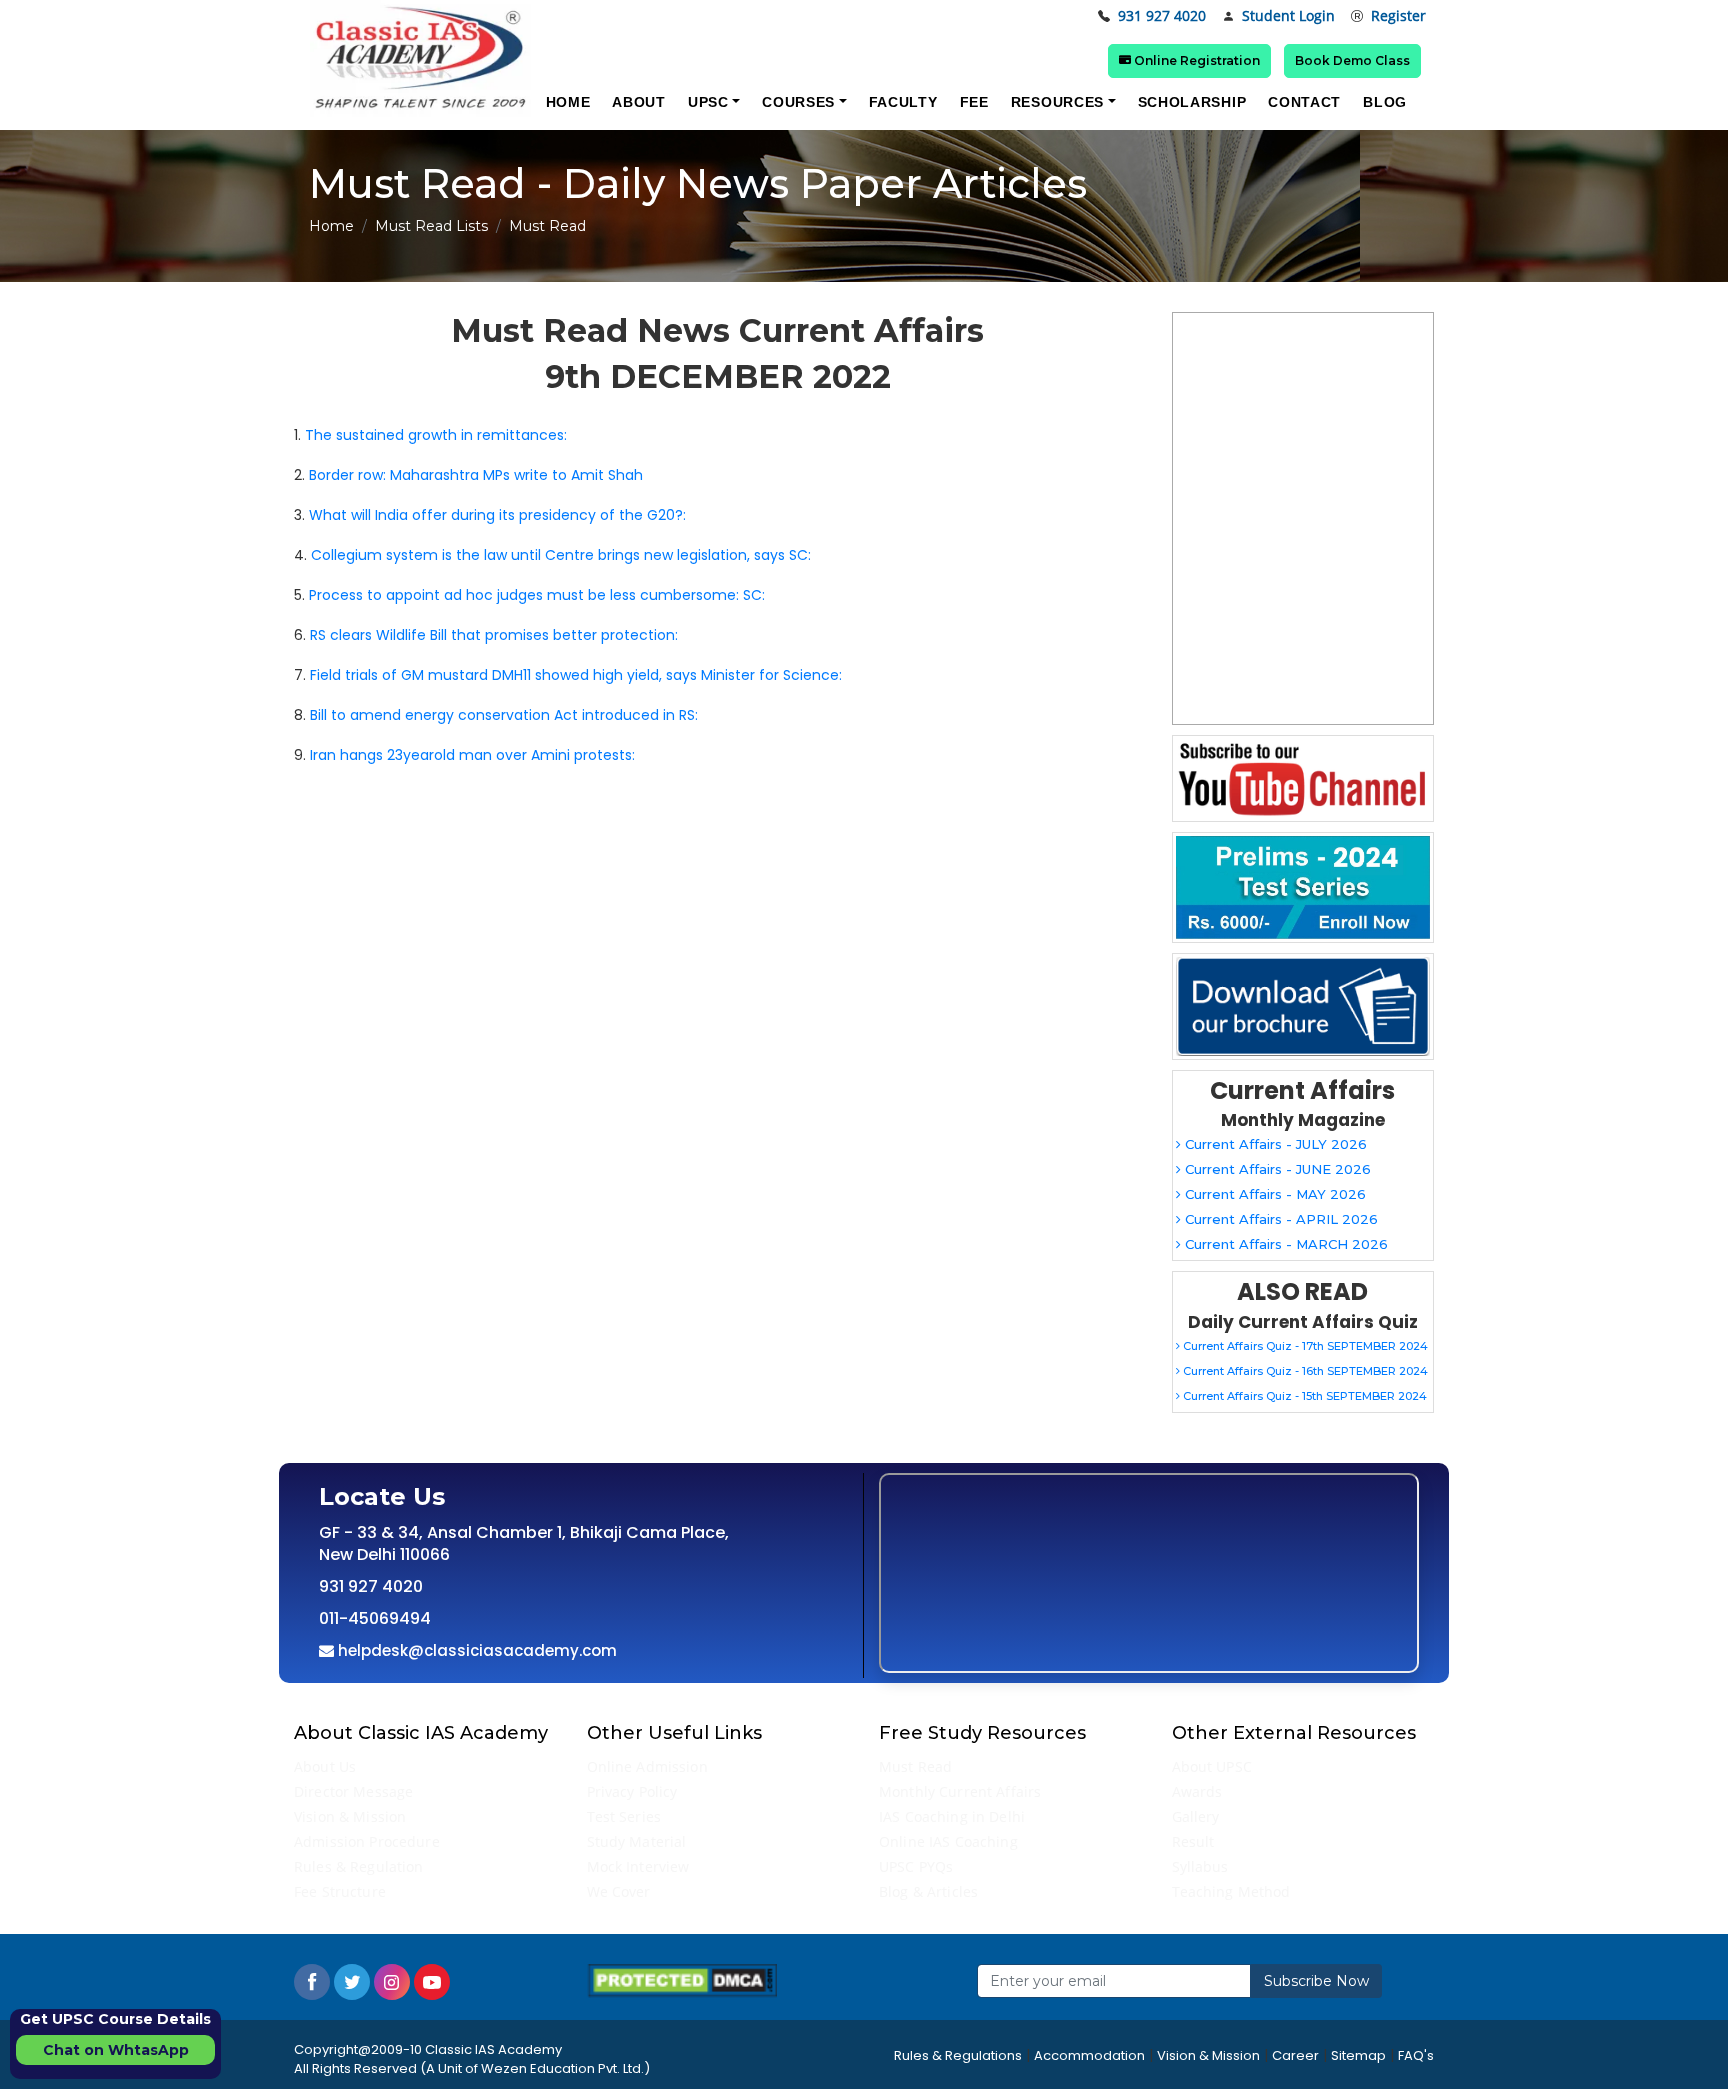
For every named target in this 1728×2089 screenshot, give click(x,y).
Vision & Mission (350, 1816)
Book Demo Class (1352, 60)
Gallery (1196, 1816)
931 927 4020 (1162, 16)
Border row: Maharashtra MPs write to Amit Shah (476, 475)
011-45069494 (375, 1618)
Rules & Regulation (359, 1866)
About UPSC (1212, 1766)
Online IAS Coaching (948, 1841)
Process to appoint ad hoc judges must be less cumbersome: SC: (537, 595)
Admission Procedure (367, 1841)
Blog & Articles (928, 1891)
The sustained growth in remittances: (436, 435)
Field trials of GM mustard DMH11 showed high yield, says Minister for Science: (576, 675)
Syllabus (1200, 1866)
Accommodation (1089, 2055)
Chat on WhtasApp (116, 2050)
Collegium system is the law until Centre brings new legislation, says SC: (561, 555)
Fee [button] (974, 102)
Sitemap (1358, 2055)
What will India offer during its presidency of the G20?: (497, 515)
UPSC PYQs (916, 1866)
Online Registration (1195, 60)
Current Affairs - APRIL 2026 (1279, 1219)
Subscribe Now (1316, 1981)
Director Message (353, 1791)
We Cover (619, 1891)
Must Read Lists (431, 226)
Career (1295, 2055)
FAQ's (1416, 2055)
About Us (325, 1766)
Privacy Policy (632, 1791)
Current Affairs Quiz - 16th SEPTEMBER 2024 (1304, 1371)
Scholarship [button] (1192, 102)
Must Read (915, 1766)
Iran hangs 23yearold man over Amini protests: (472, 755)
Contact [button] (1304, 102)
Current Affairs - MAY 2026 (1273, 1194)
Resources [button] (1057, 102)
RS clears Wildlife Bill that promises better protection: (494, 635)
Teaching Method (1231, 1891)
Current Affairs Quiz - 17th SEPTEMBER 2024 (1304, 1346)
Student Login (1288, 16)
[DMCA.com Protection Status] (682, 1980)
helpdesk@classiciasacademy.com (475, 1650)
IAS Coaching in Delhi (952, 1816)
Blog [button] (1385, 102)
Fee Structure (340, 1891)
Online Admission (647, 1766)
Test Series (624, 1816)
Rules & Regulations (958, 2055)
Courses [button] (798, 102)
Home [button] (568, 102)
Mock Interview (638, 1866)
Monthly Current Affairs (960, 1791)
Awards (1197, 1791)
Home (331, 226)
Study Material (637, 1841)
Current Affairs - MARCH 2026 (1284, 1244)
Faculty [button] (903, 102)
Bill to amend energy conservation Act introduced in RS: (504, 715)
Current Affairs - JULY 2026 (1274, 1144)
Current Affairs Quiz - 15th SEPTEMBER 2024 (1303, 1396)
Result (1193, 1841)
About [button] (639, 102)
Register (1398, 16)
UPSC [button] (708, 102)
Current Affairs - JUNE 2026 (1276, 1169)
